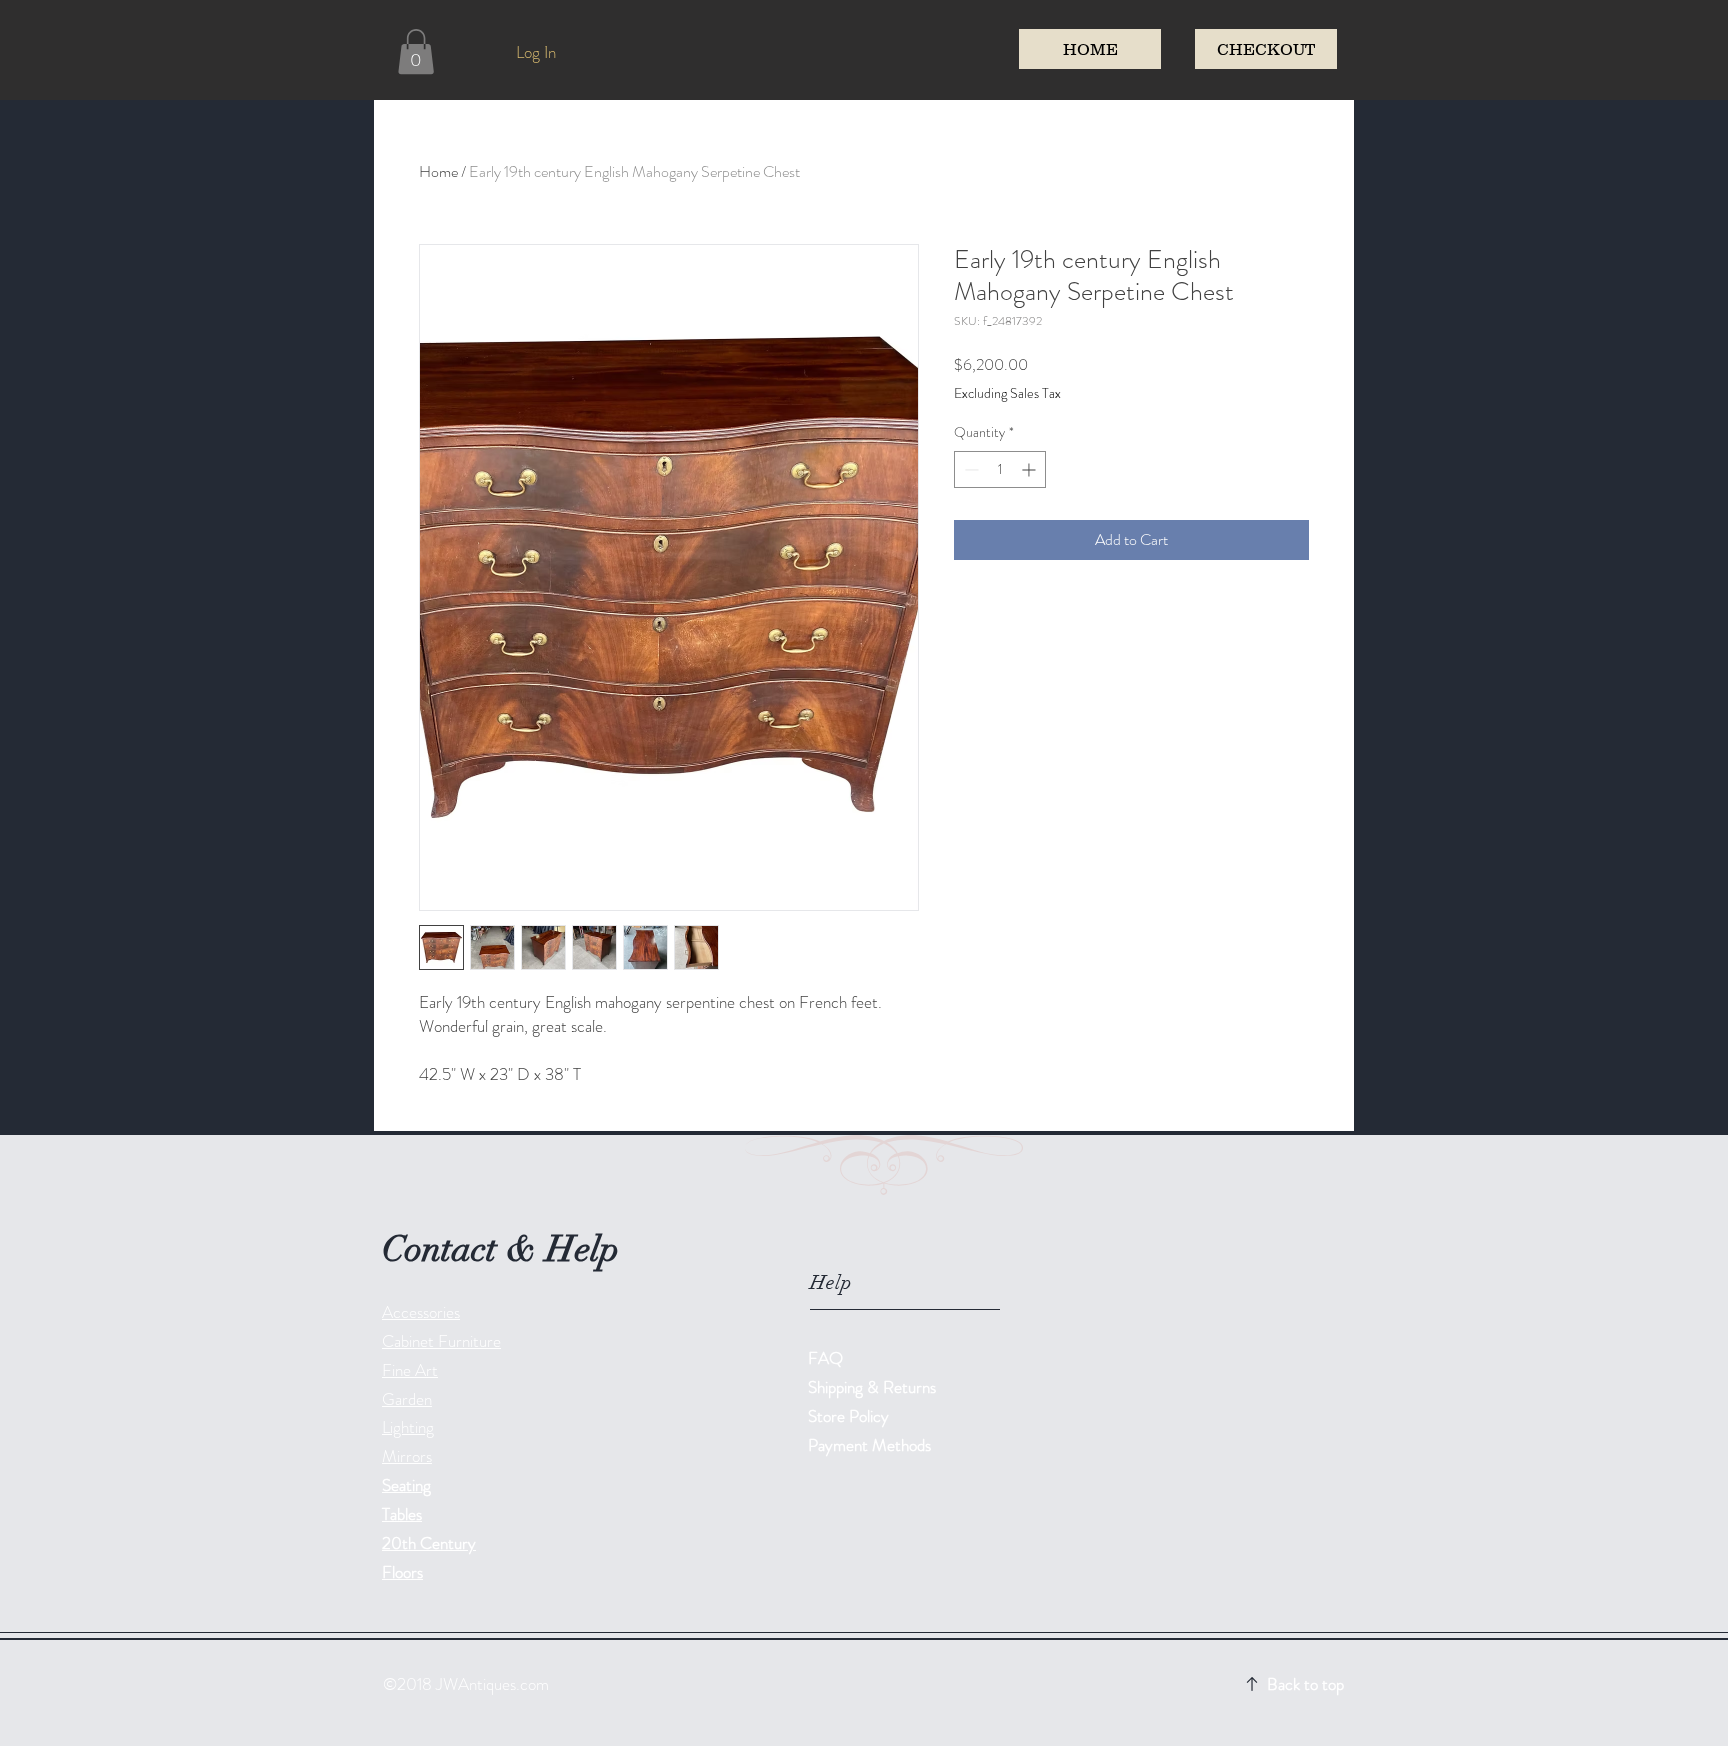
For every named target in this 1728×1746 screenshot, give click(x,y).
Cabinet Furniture (441, 1341)
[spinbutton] (1000, 469)
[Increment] (1030, 469)
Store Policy (848, 1416)
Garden (407, 1399)
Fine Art (410, 1370)
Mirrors (407, 1456)
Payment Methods (871, 1445)
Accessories (421, 1312)
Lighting (408, 1427)
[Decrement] (969, 469)
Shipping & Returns (874, 1387)
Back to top (1305, 1684)
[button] (416, 51)
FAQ (825, 1358)
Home (438, 171)
